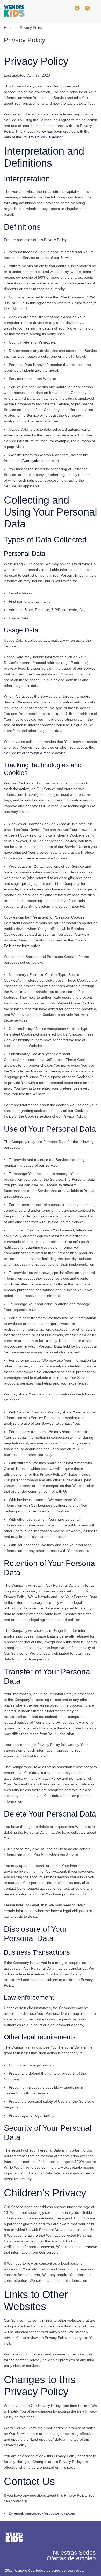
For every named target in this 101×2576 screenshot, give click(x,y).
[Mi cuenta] (63, 11)
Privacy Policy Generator (42, 137)
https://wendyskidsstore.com (36, 461)
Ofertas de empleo (71, 2558)
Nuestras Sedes (74, 2553)
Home (9, 28)
